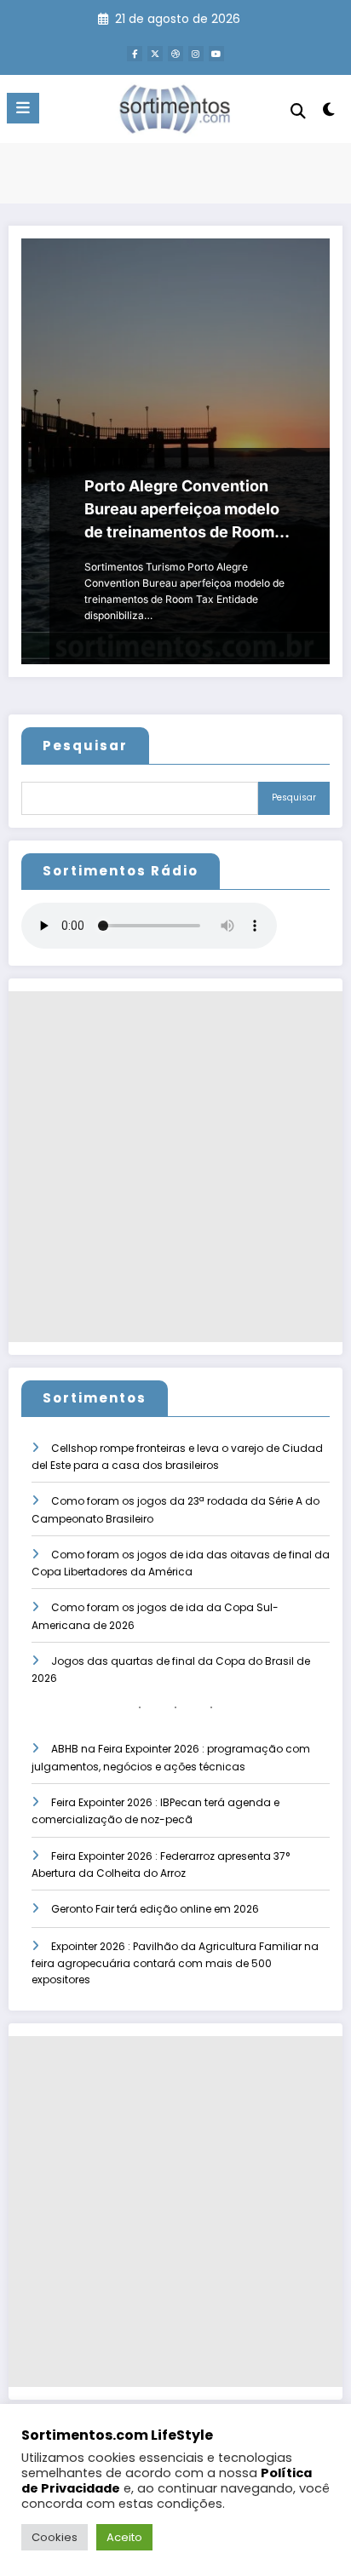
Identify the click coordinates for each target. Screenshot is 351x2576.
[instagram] (196, 54)
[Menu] (23, 108)
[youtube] (216, 54)
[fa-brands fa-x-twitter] (155, 54)
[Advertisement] (175, 1167)
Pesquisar (85, 746)
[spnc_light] (329, 113)
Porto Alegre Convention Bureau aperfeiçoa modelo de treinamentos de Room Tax (182, 510)
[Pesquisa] (298, 111)
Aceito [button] (124, 2537)
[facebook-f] (135, 54)
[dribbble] (175, 54)
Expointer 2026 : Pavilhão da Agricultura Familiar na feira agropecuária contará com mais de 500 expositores (175, 1963)
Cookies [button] (55, 2537)
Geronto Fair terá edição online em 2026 (155, 1909)
